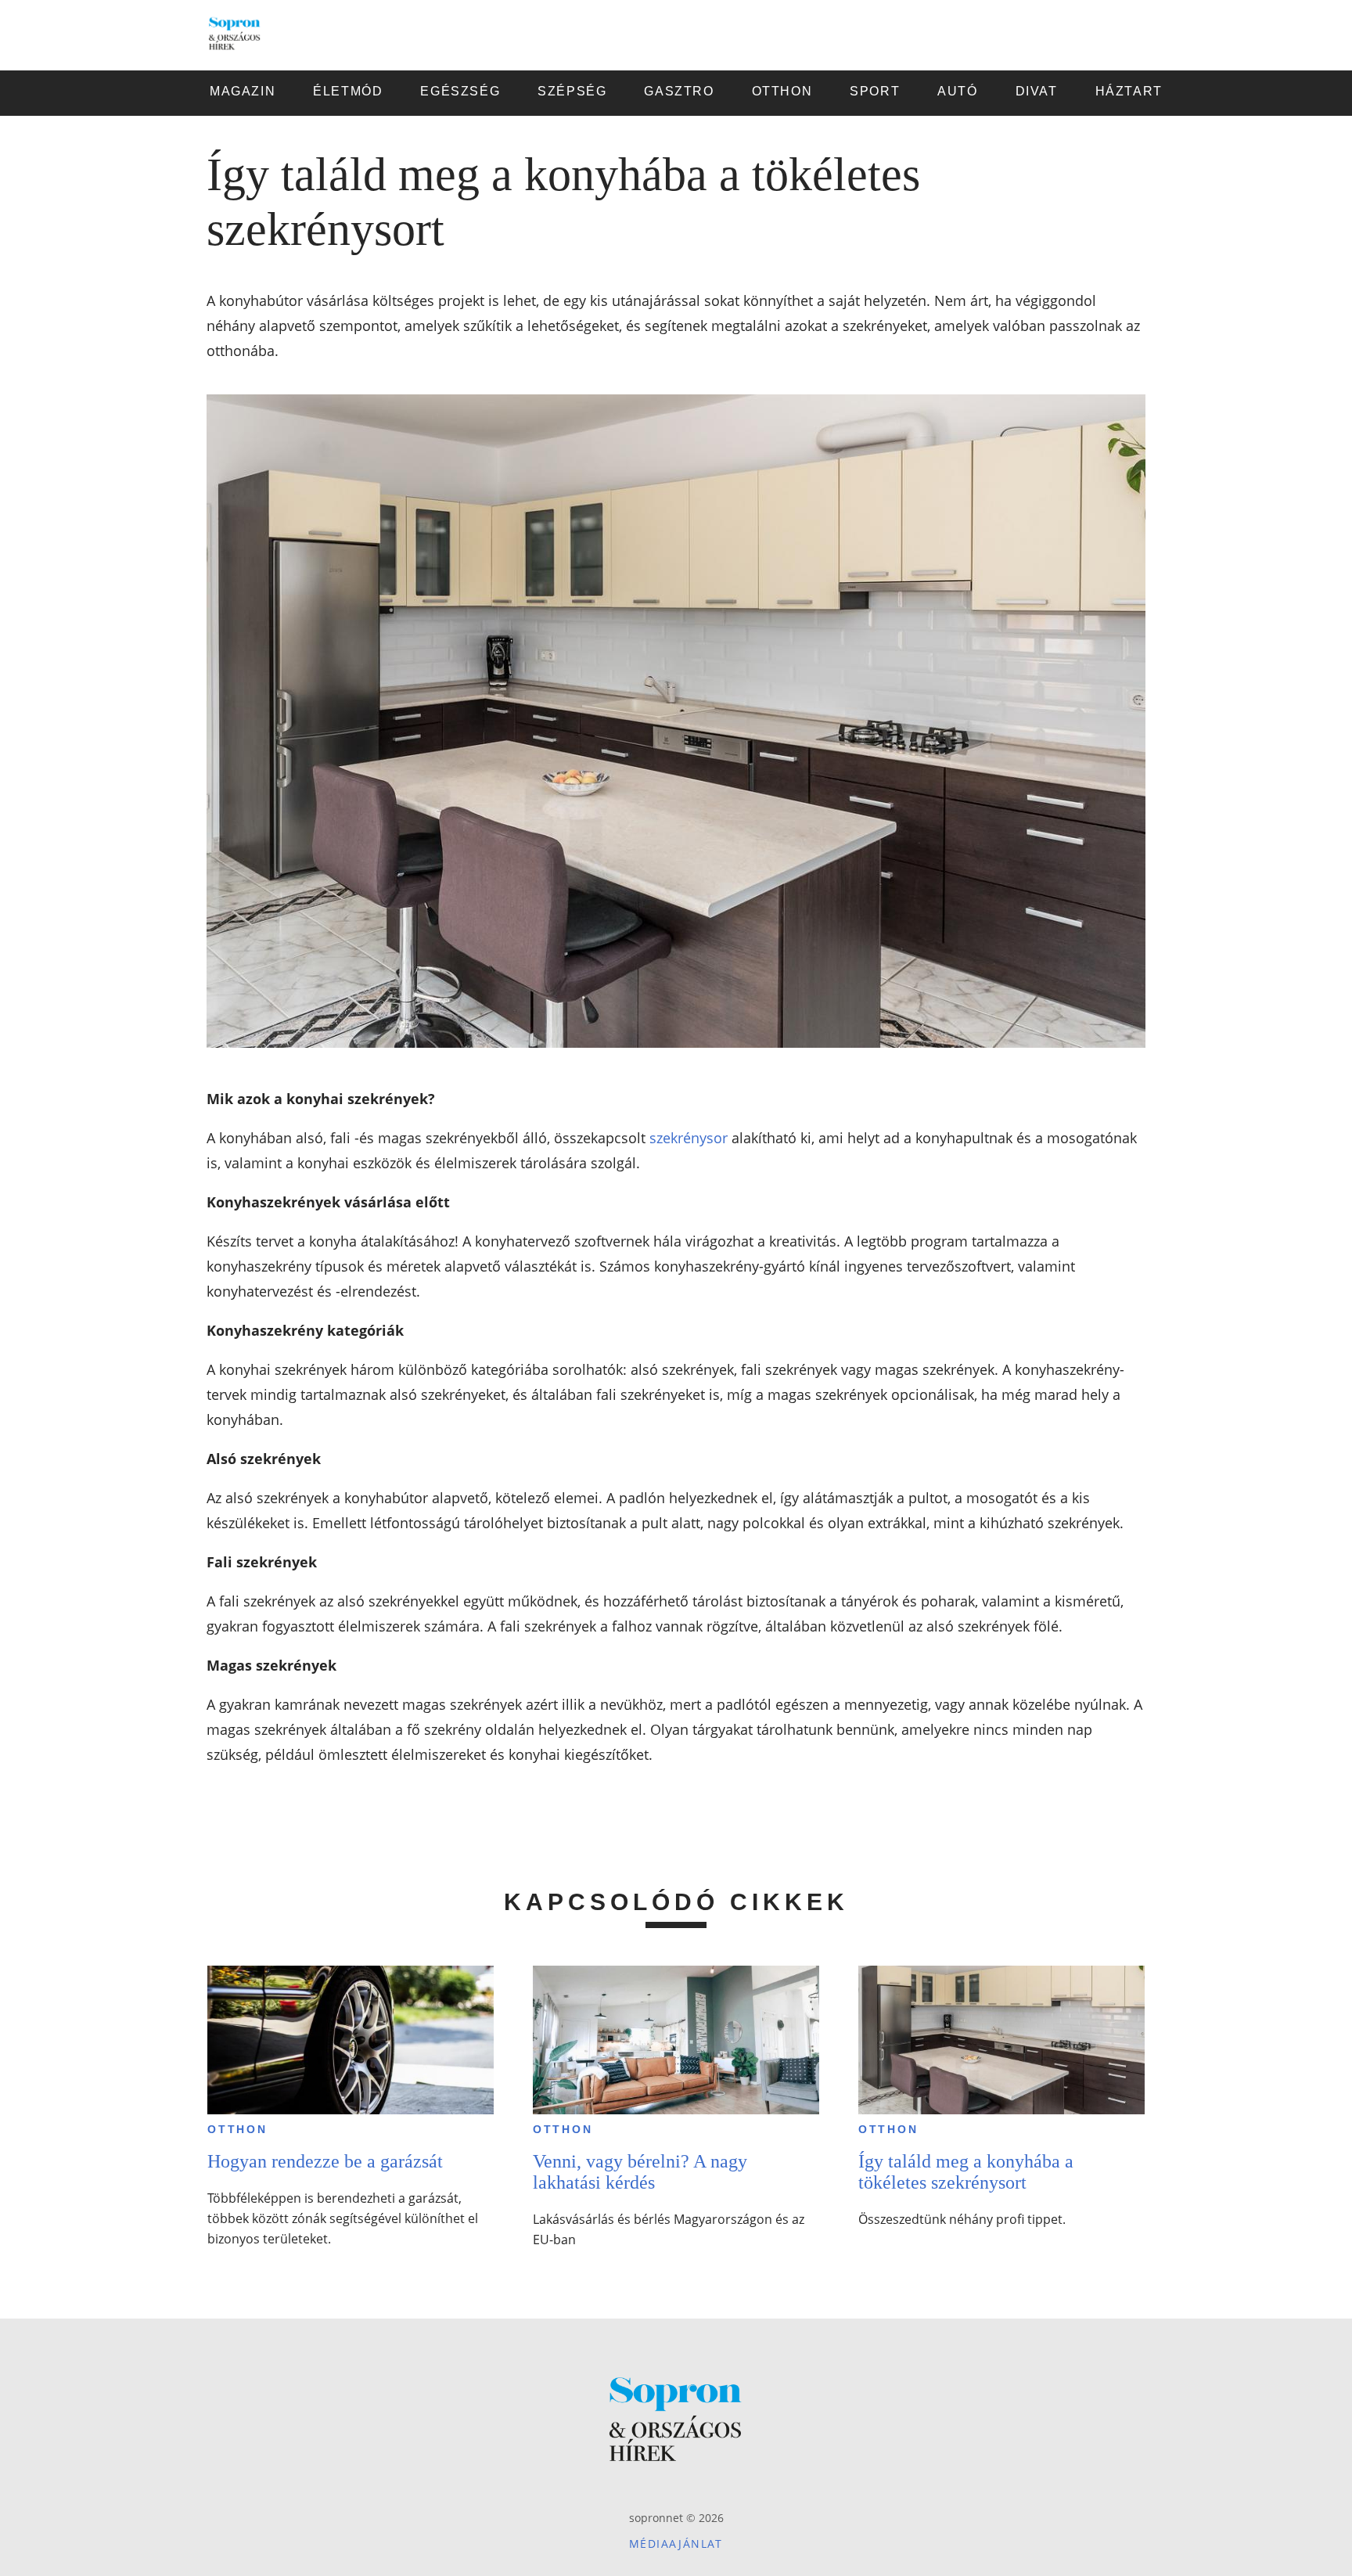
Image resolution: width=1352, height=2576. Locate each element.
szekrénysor (689, 1138)
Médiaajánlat (676, 2544)
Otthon (237, 2129)
